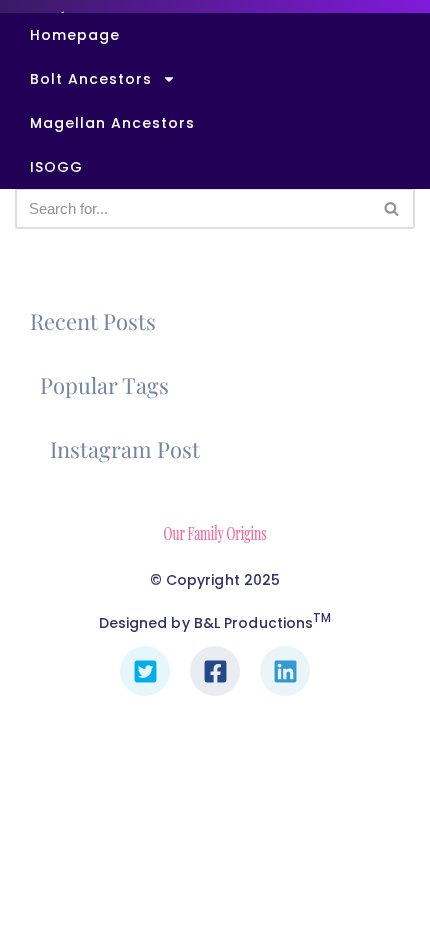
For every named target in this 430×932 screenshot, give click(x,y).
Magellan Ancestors (112, 123)
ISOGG (56, 167)
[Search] (392, 208)
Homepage (75, 35)
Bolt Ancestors (91, 79)
